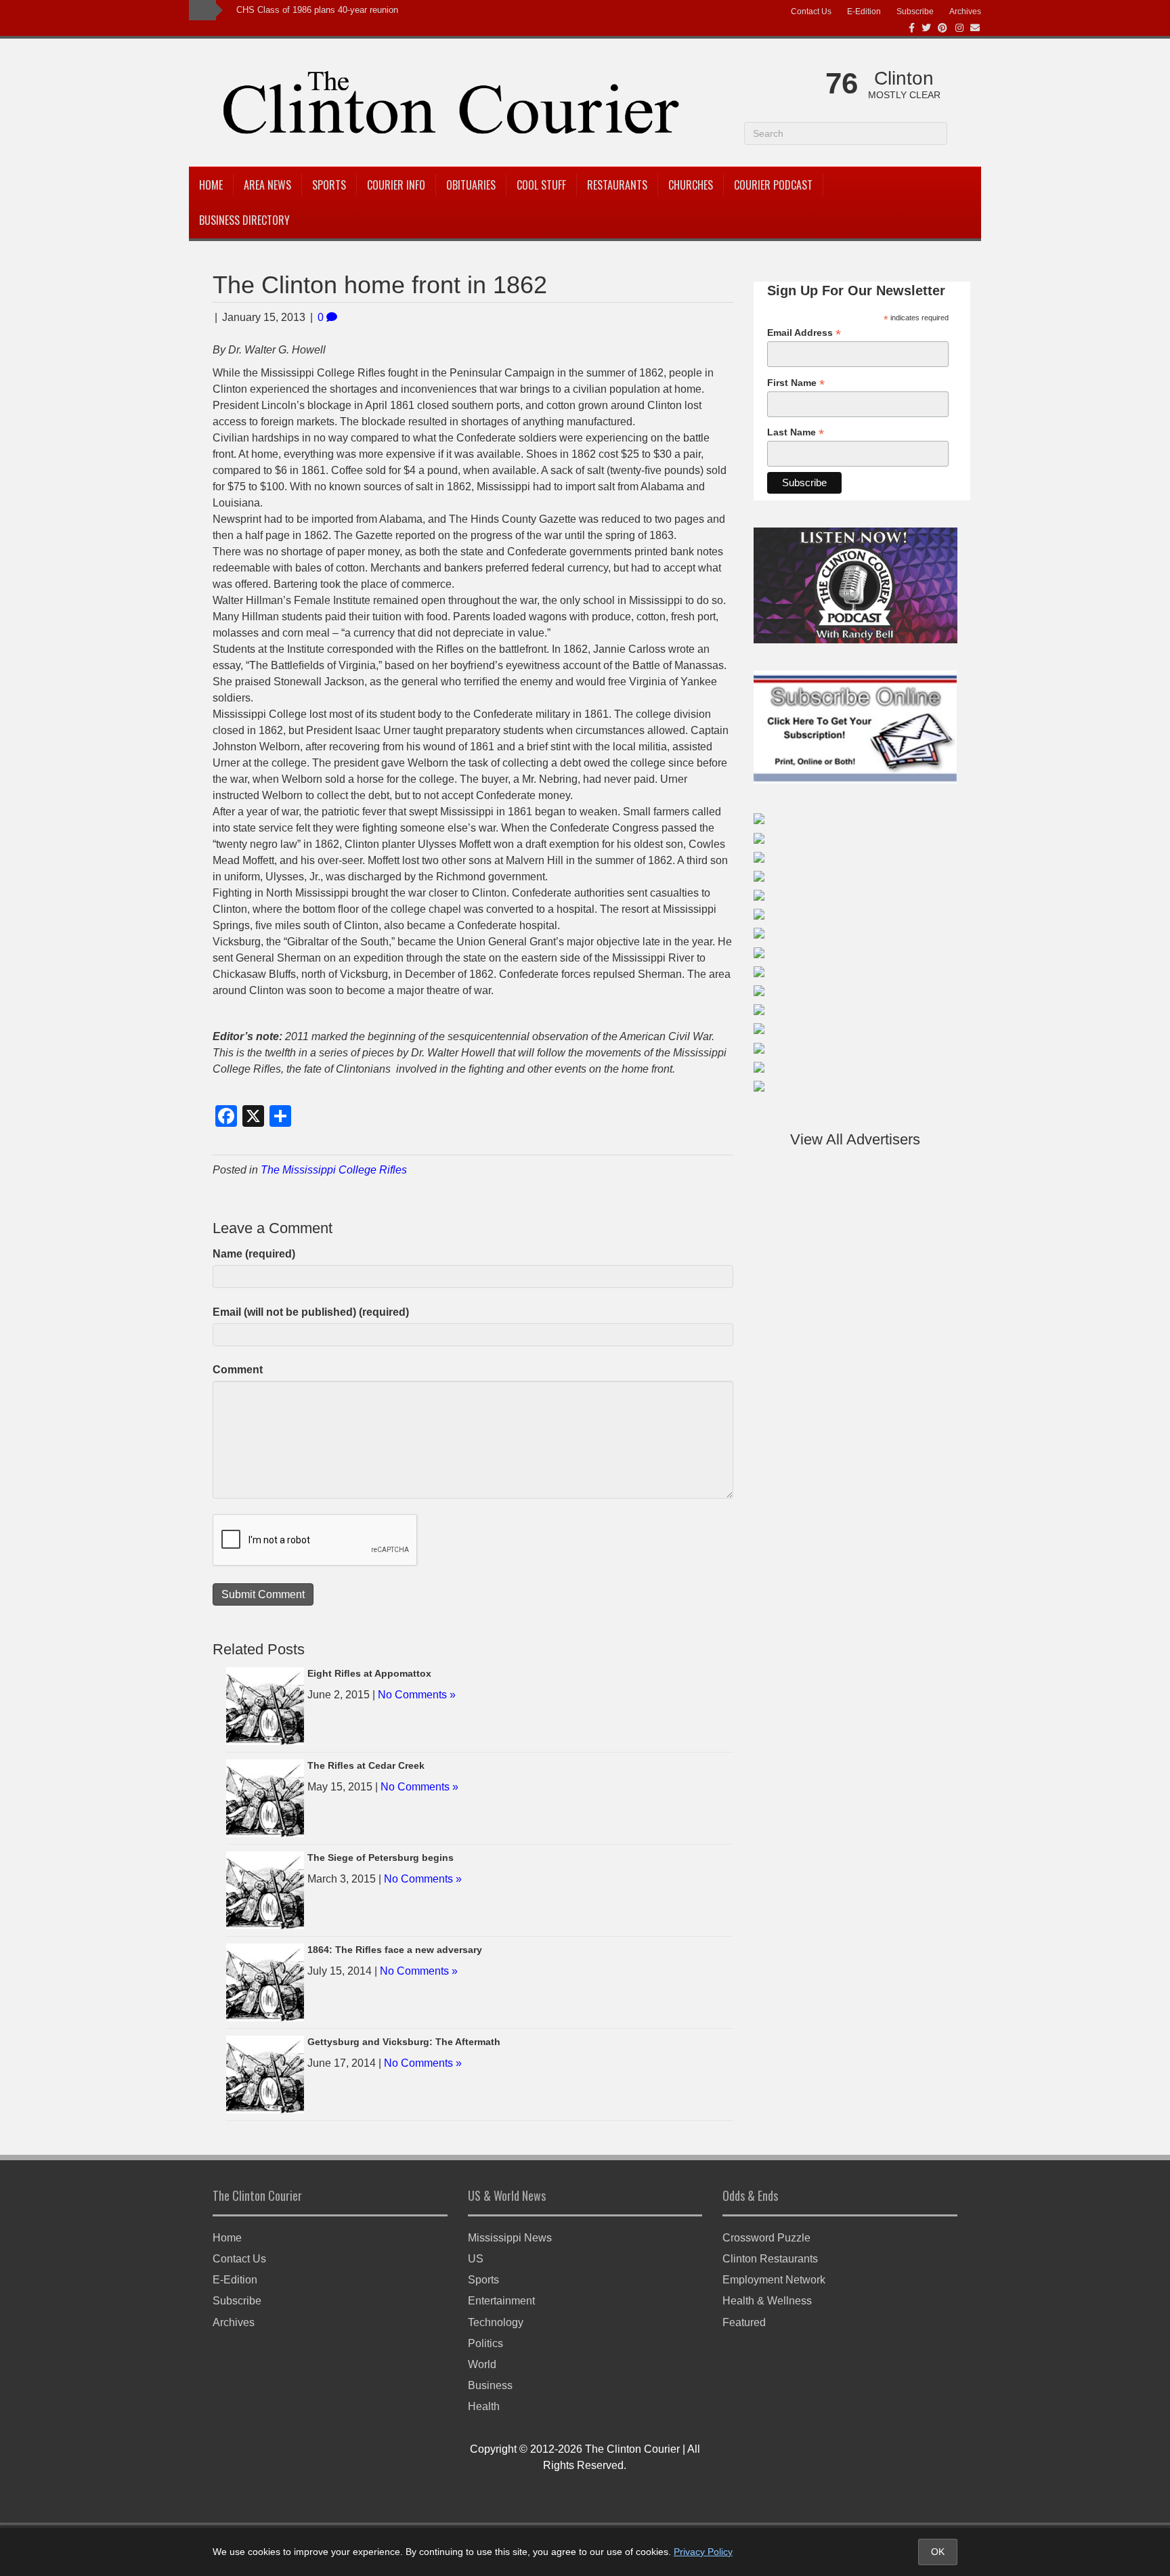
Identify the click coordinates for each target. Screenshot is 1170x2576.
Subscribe (915, 12)
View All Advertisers (855, 1139)
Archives (965, 12)
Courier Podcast (773, 185)
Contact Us (811, 12)
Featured (744, 2322)
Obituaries (471, 185)
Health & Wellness (767, 2301)
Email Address (804, 333)
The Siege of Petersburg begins (381, 1858)
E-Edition (864, 12)
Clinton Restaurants (770, 2259)
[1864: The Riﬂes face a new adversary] (265, 1981)
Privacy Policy (703, 2552)
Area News (267, 185)
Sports (329, 185)
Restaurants (617, 185)
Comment (238, 1370)
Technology (496, 2322)
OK (938, 2552)
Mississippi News (510, 2238)
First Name (796, 383)
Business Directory (244, 220)
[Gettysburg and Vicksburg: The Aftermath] (265, 2073)
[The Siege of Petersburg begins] (265, 1889)
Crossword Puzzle (766, 2238)
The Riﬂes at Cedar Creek (366, 1765)
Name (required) (254, 1254)
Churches (691, 185)
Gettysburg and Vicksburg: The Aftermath (404, 2042)
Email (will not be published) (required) (311, 1312)
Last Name (796, 432)
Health (484, 2406)
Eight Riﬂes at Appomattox (369, 1673)
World (482, 2364)
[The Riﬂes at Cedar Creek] (265, 1797)
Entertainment (501, 2301)
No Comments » (417, 1695)
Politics (485, 2343)
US (476, 2259)
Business (490, 2385)
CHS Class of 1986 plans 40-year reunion (317, 10)
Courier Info (396, 185)
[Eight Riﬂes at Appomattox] (265, 1705)
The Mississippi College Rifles (334, 1170)
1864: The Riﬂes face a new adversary (395, 1950)
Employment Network (774, 2280)
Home (211, 185)
